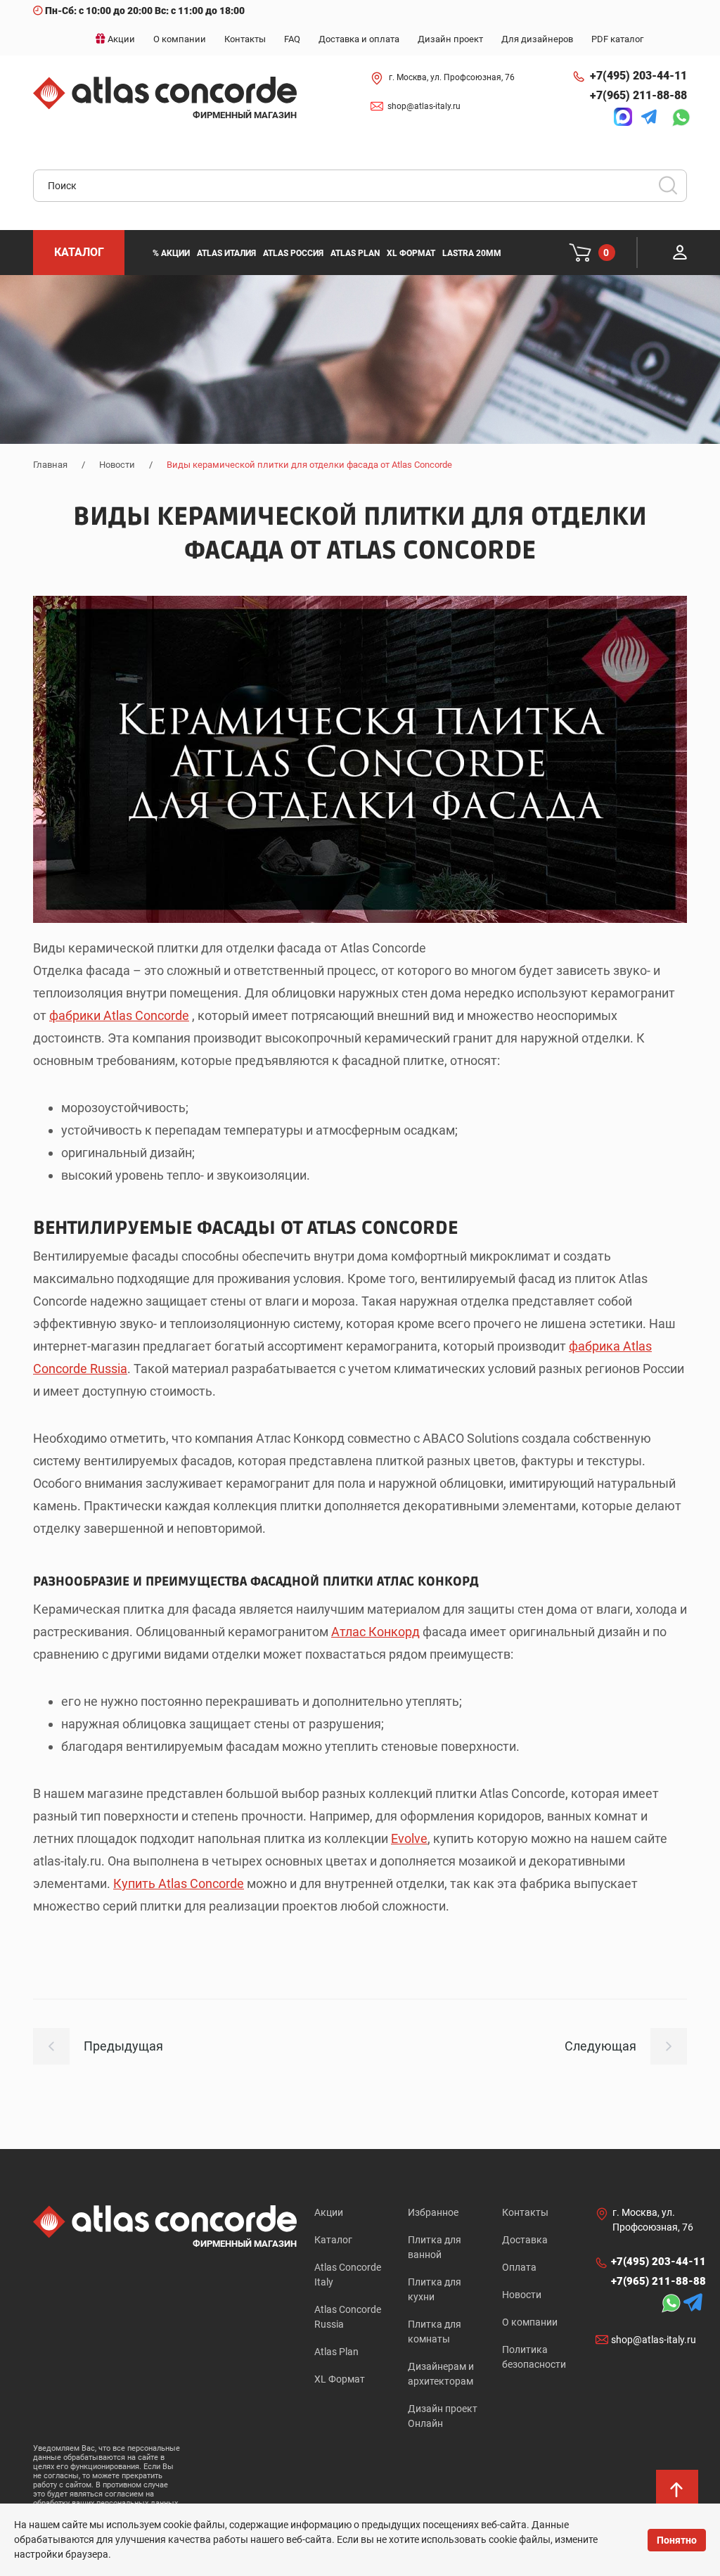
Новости (117, 465)
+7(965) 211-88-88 (638, 95)
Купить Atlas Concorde (179, 1883)
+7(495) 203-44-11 (638, 76)
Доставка (525, 2240)
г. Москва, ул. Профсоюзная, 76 (452, 77)
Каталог (333, 2240)
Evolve (409, 1838)
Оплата (519, 2267)
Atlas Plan (336, 2352)
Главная (50, 465)
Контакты (525, 2212)
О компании (530, 2322)
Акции (329, 2212)
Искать (673, 190)
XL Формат (340, 2379)
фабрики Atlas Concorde (119, 1015)
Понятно (677, 2540)
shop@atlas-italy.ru (424, 106)
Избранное (433, 2212)
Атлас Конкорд (375, 1632)
